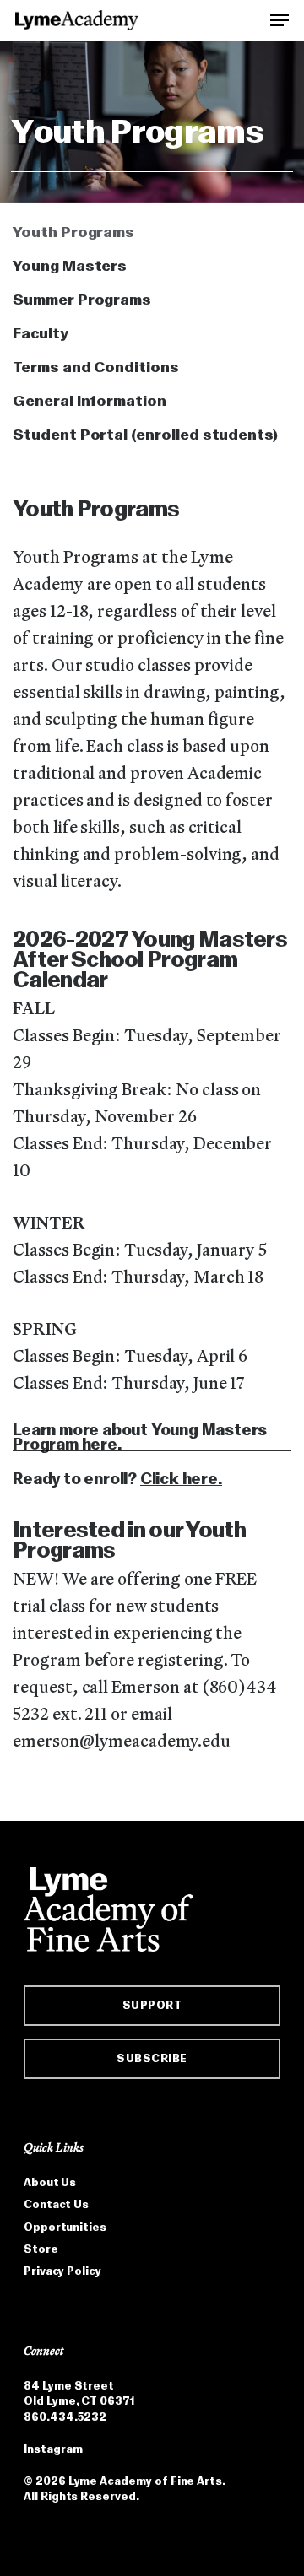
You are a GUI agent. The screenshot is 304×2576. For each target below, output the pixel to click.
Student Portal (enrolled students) (145, 435)
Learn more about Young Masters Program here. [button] (140, 1437)
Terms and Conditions (96, 367)
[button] (280, 19)
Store (41, 2249)
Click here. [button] (181, 1479)
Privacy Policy (62, 2271)
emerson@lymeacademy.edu (122, 1742)
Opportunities (65, 2227)
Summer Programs (82, 300)
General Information (90, 401)
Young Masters (70, 266)
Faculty (41, 333)
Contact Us (56, 2204)
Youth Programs (73, 232)
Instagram (53, 2449)
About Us (50, 2182)
